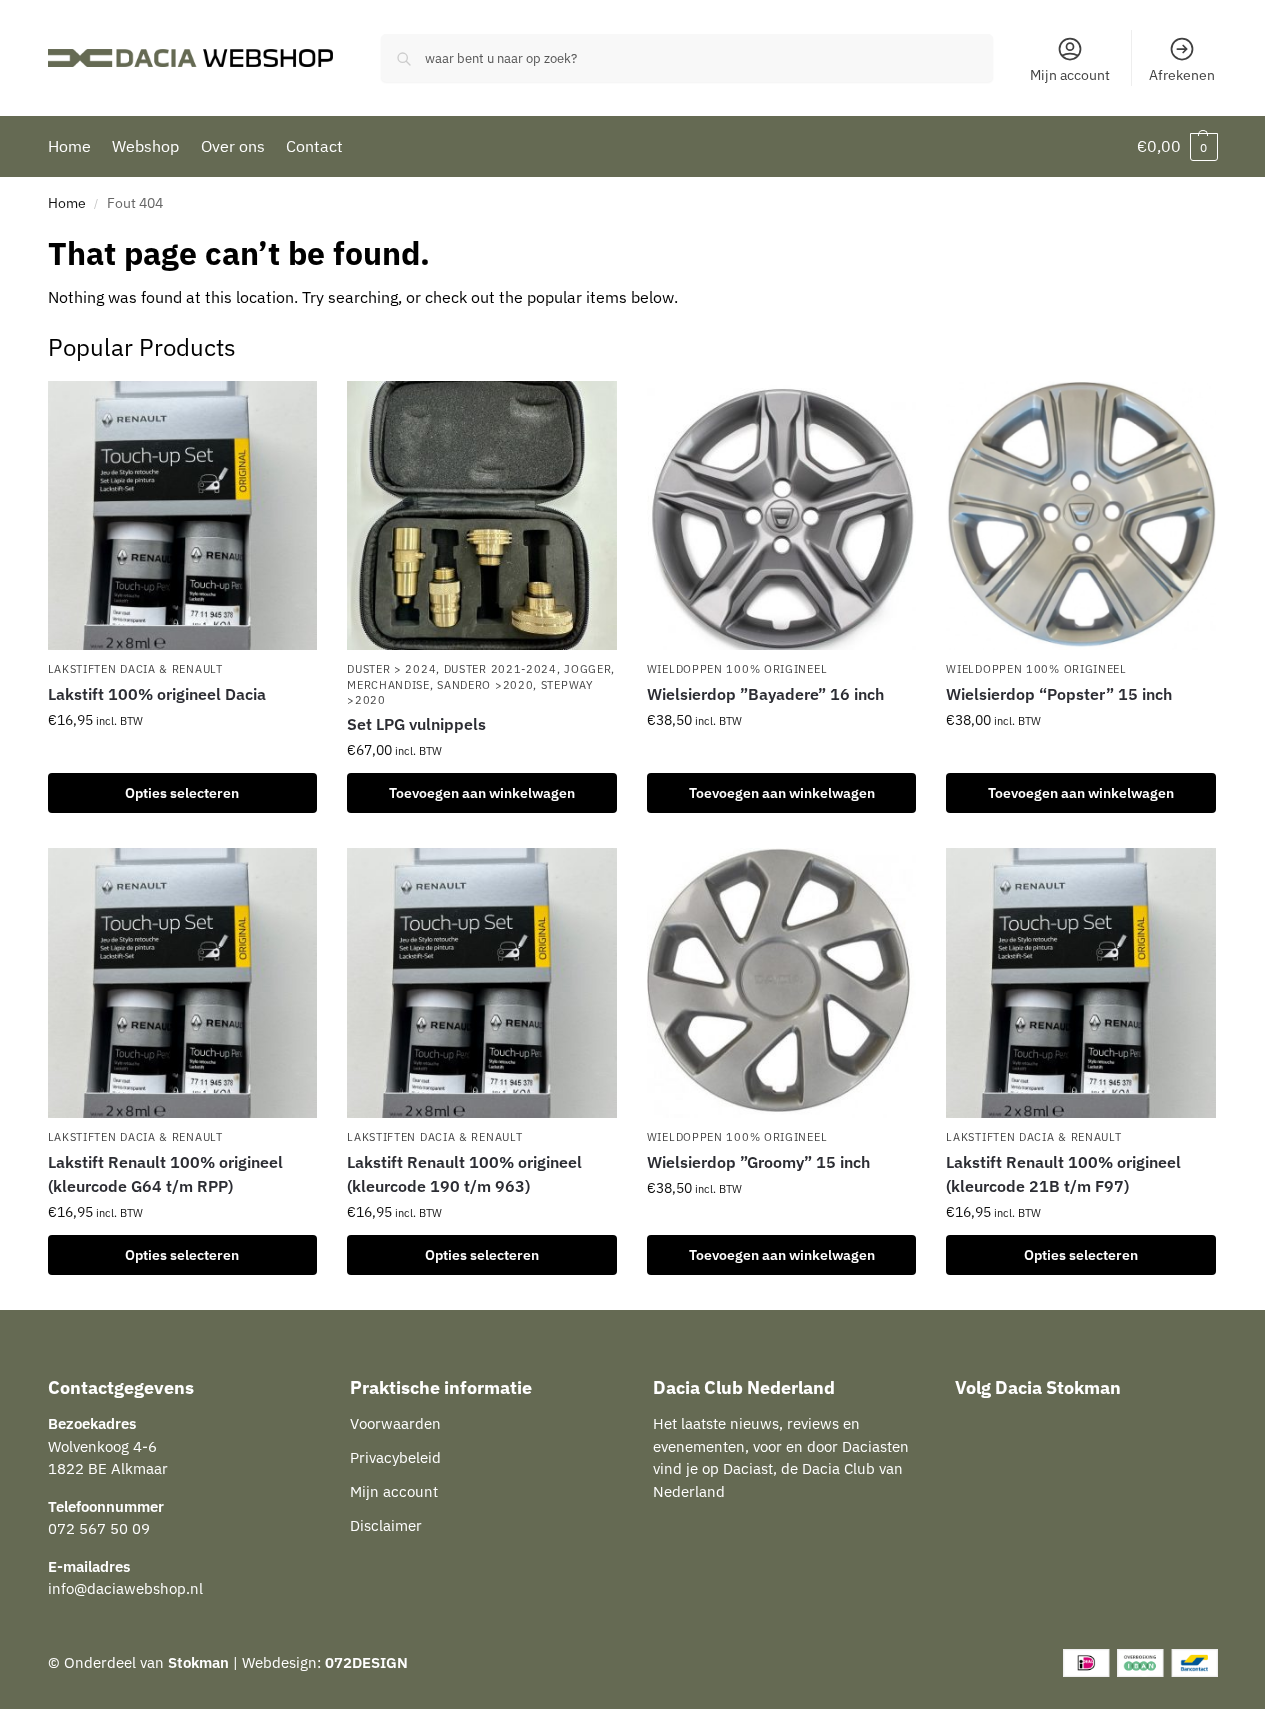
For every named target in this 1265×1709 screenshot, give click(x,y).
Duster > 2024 (391, 669)
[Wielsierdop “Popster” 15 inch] (1081, 516)
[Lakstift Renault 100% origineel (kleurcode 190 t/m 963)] (482, 983)
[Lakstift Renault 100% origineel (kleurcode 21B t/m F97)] (1081, 983)
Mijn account (1070, 75)
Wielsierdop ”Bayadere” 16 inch (765, 694)
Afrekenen (1182, 75)
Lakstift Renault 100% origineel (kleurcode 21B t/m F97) (1063, 1174)
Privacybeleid (395, 1457)
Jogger (587, 669)
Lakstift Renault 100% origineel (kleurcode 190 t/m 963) (464, 1174)
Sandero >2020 (485, 685)
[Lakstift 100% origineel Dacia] (183, 516)
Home (67, 203)
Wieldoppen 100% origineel (737, 669)
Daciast (748, 1468)
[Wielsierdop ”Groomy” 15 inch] (782, 983)
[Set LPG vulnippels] (482, 516)
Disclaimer (386, 1525)
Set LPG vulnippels (416, 724)
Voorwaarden (395, 1423)
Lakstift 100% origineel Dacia (157, 694)
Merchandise (388, 685)
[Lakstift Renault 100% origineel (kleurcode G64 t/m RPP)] (183, 983)
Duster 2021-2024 (500, 669)
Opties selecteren (182, 793)
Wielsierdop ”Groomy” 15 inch (758, 1162)
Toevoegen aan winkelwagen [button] (482, 793)
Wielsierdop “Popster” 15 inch (1059, 694)
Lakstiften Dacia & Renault (135, 669)
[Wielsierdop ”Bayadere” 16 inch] (782, 516)
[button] (1177, 147)
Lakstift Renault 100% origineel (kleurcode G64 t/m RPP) (165, 1174)
